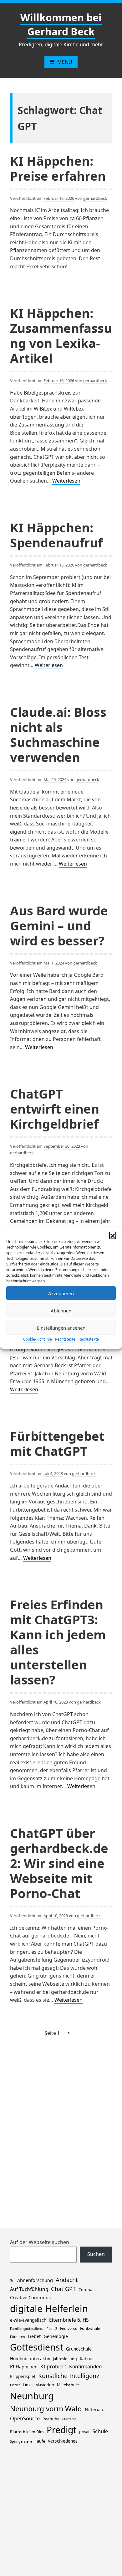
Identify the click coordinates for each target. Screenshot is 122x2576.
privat (84, 2432)
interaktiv (40, 2358)
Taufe (40, 2441)
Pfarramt (69, 2419)
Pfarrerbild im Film (27, 2432)
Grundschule (79, 2349)
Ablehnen (61, 1311)
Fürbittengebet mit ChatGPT (57, 1443)
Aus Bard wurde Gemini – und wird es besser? (59, 926)
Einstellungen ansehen (61, 1328)
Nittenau (94, 2409)
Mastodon (45, 2385)
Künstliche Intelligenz (69, 2376)
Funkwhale (90, 2328)
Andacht (67, 2280)
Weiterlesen (66, 481)
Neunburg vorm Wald (46, 2409)
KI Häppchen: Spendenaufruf (56, 535)
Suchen (96, 2254)
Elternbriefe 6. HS (69, 2320)
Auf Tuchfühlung (29, 2289)
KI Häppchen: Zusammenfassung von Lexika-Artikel (61, 336)
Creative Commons (30, 2297)
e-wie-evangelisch (28, 2320)
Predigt (61, 2430)
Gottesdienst (37, 2347)
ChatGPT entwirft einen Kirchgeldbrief (55, 1109)
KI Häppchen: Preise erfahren (58, 168)
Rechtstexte (65, 1339)
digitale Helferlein (49, 2309)
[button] (113, 1235)
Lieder (15, 2385)
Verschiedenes (63, 2441)
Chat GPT (63, 2289)
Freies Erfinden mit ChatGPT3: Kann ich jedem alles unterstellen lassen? (58, 1642)
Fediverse (69, 2328)
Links (28, 2385)
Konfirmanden (86, 2367)
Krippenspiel (23, 2376)
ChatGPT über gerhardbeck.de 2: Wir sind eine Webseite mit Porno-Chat (59, 1863)
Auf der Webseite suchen (40, 2242)
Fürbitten (18, 2337)
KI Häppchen (24, 2367)
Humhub (19, 2359)
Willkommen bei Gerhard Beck (61, 24)
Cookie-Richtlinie (38, 1339)
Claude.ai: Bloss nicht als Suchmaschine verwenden (58, 735)
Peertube (51, 2419)
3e (12, 2281)
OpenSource (25, 2418)
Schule (100, 2431)
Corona (85, 2290)
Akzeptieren (61, 1293)
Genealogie (56, 2336)
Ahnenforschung (35, 2280)
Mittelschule (68, 2385)
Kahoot (87, 2359)
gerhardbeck (95, 198)
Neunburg (32, 2396)
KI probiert (53, 2366)
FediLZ (52, 2329)
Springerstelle (21, 2441)
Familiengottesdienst (27, 2329)
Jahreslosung (65, 2359)
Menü (65, 62)
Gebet (34, 2336)
